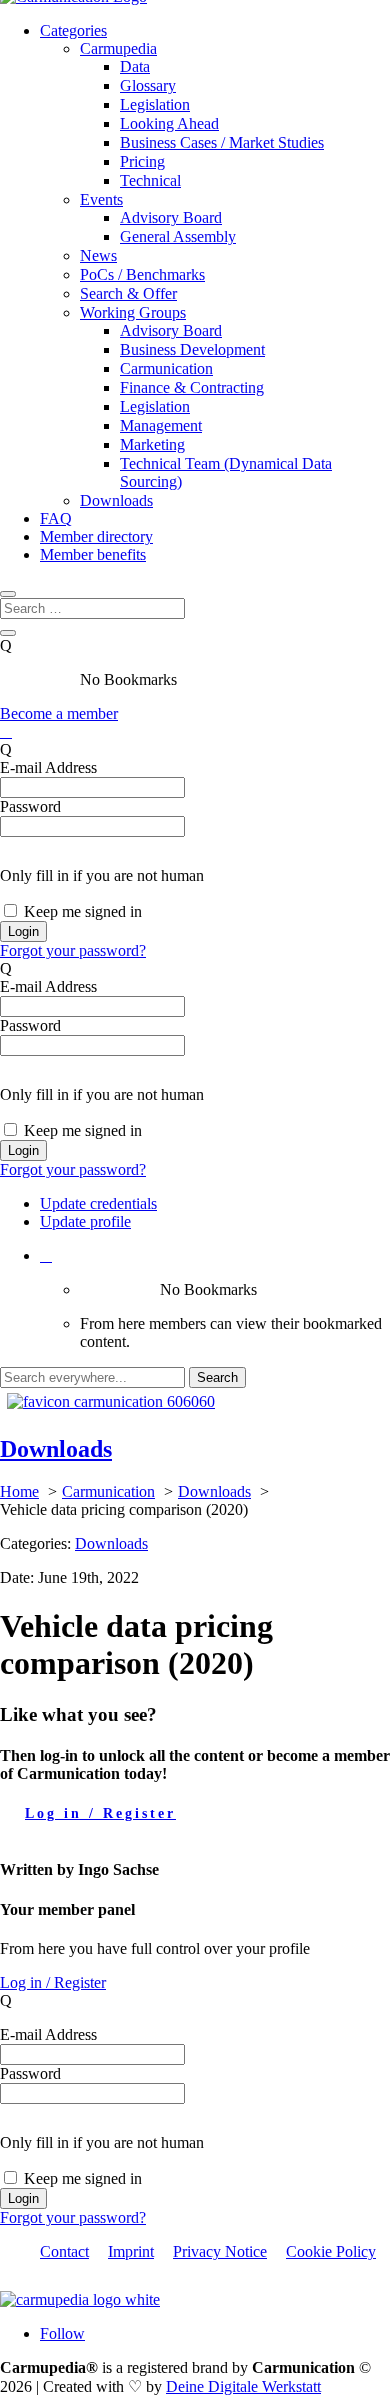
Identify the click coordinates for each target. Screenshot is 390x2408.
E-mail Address (48, 767)
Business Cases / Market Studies (222, 142)
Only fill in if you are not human (102, 875)
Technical (150, 180)
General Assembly (178, 236)
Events (101, 199)
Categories (73, 30)
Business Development (192, 349)
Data (135, 66)
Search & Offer (128, 293)
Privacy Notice (220, 2251)
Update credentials (98, 1203)
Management (161, 425)
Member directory (96, 536)
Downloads (116, 500)
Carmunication (166, 368)
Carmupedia (118, 48)
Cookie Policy (331, 2251)
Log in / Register (100, 1813)
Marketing (152, 444)
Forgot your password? (73, 950)
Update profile (85, 1221)
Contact (64, 2251)
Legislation (155, 104)
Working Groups (133, 312)
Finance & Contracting (192, 387)
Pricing (142, 161)
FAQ (56, 518)
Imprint (131, 2251)
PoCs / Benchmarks (142, 274)
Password (30, 806)
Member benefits (93, 554)
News (98, 255)
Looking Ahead (169, 123)
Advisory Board (171, 217)
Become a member (59, 713)
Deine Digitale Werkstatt (243, 2386)
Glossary (148, 85)
